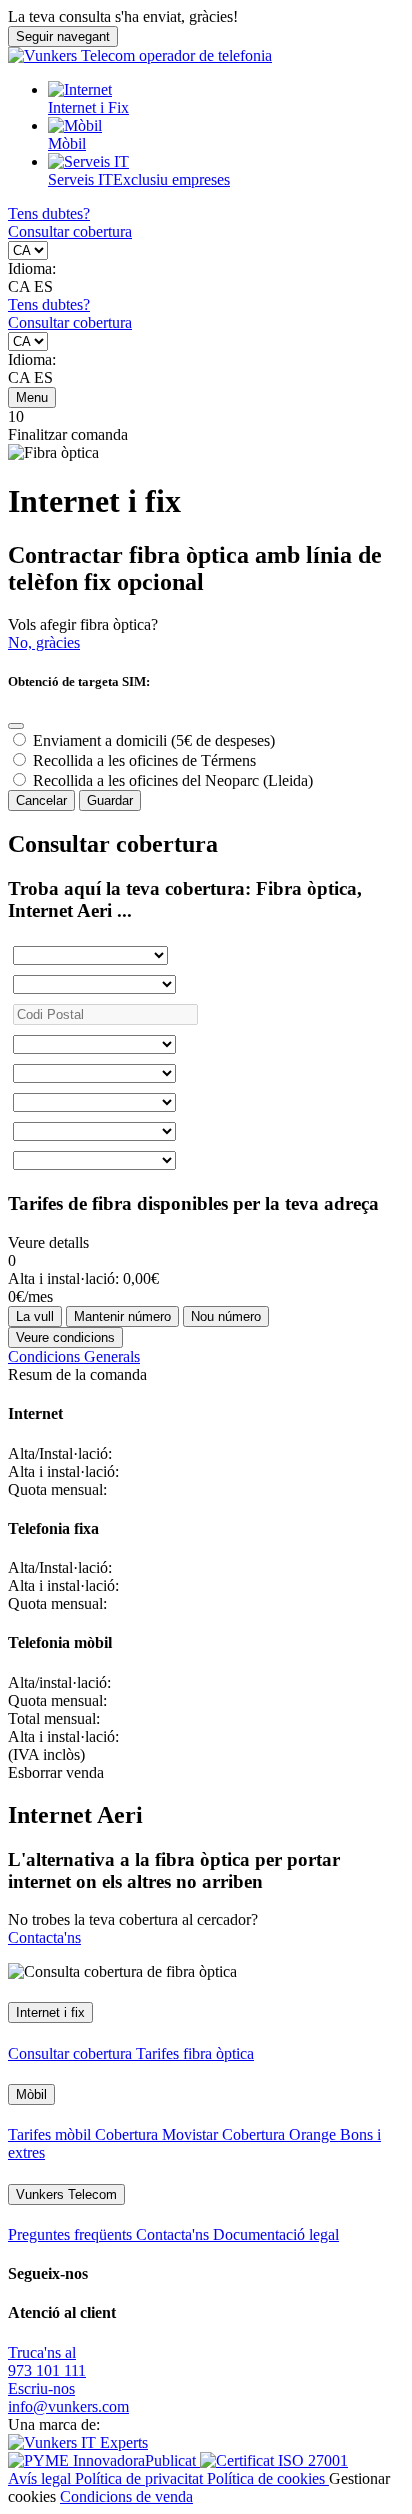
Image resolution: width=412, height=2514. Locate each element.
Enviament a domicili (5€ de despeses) (154, 740)
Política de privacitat (141, 2478)
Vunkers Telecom (66, 2194)
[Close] (16, 726)
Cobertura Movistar (158, 2134)
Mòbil (67, 143)
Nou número (226, 1316)
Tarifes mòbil (51, 2134)
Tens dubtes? (49, 213)
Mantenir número (122, 1316)
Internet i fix (50, 2012)
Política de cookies (268, 2478)
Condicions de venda (126, 2496)
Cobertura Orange (281, 2134)
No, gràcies (44, 642)
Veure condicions (65, 1337)
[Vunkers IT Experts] (78, 2442)
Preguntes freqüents (72, 2234)
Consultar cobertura (70, 231)
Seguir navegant (63, 36)
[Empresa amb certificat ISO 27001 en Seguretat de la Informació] (274, 2460)
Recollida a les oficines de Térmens (144, 760)
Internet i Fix (88, 107)
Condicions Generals (74, 1356)
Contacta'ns (44, 1937)
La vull (35, 1316)
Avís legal (41, 2478)
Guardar (110, 800)
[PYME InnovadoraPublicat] (104, 2460)
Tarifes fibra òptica (195, 2053)
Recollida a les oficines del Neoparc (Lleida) (173, 780)
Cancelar (41, 800)
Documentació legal (276, 2234)
